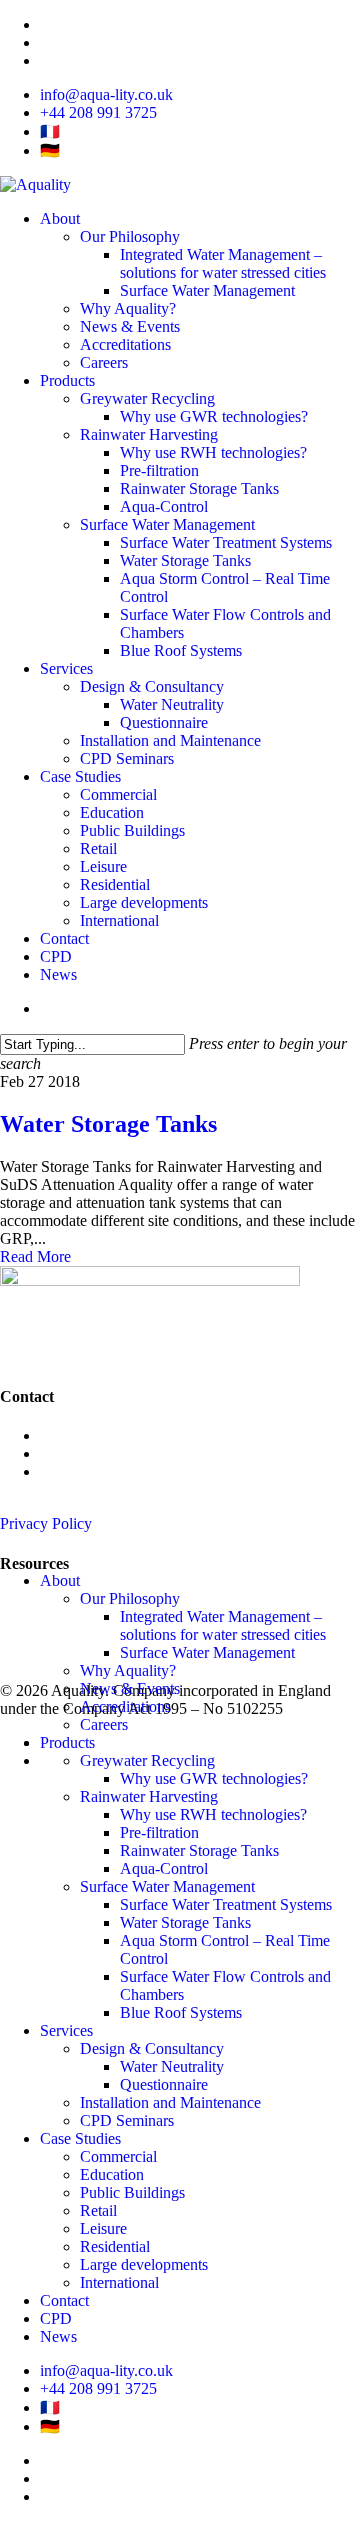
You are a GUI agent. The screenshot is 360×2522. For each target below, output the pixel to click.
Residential (115, 2246)
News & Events (130, 1688)
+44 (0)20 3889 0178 (107, 1435)
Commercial (118, 2156)
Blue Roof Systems (181, 2012)
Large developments (144, 2264)
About (60, 1580)
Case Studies (80, 2138)
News (18, 1602)
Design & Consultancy (152, 2048)
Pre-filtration (159, 1832)
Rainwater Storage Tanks (199, 1850)
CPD (56, 2318)
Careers (104, 1724)
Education (112, 2174)
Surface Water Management (207, 1652)
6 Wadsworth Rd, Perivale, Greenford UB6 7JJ (125, 1480)
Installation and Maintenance (170, 2102)
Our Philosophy (130, 1598)
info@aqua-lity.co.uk (106, 1453)
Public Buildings (132, 2192)
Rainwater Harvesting (69, 1620)
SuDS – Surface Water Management (114, 1656)
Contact (64, 2300)
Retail (98, 2210)
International (119, 2282)
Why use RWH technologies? (213, 1814)
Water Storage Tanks (108, 1124)
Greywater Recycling (67, 1638)
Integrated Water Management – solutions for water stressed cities (223, 1625)
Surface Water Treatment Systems (226, 1904)
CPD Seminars (127, 2120)
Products (67, 1742)
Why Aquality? (128, 1670)
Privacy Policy (46, 1523)
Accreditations (125, 1706)
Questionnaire (164, 2084)
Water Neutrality (172, 2066)
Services (66, 2030)
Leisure (103, 2228)
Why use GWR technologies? (214, 1778)
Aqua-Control (164, 1868)
